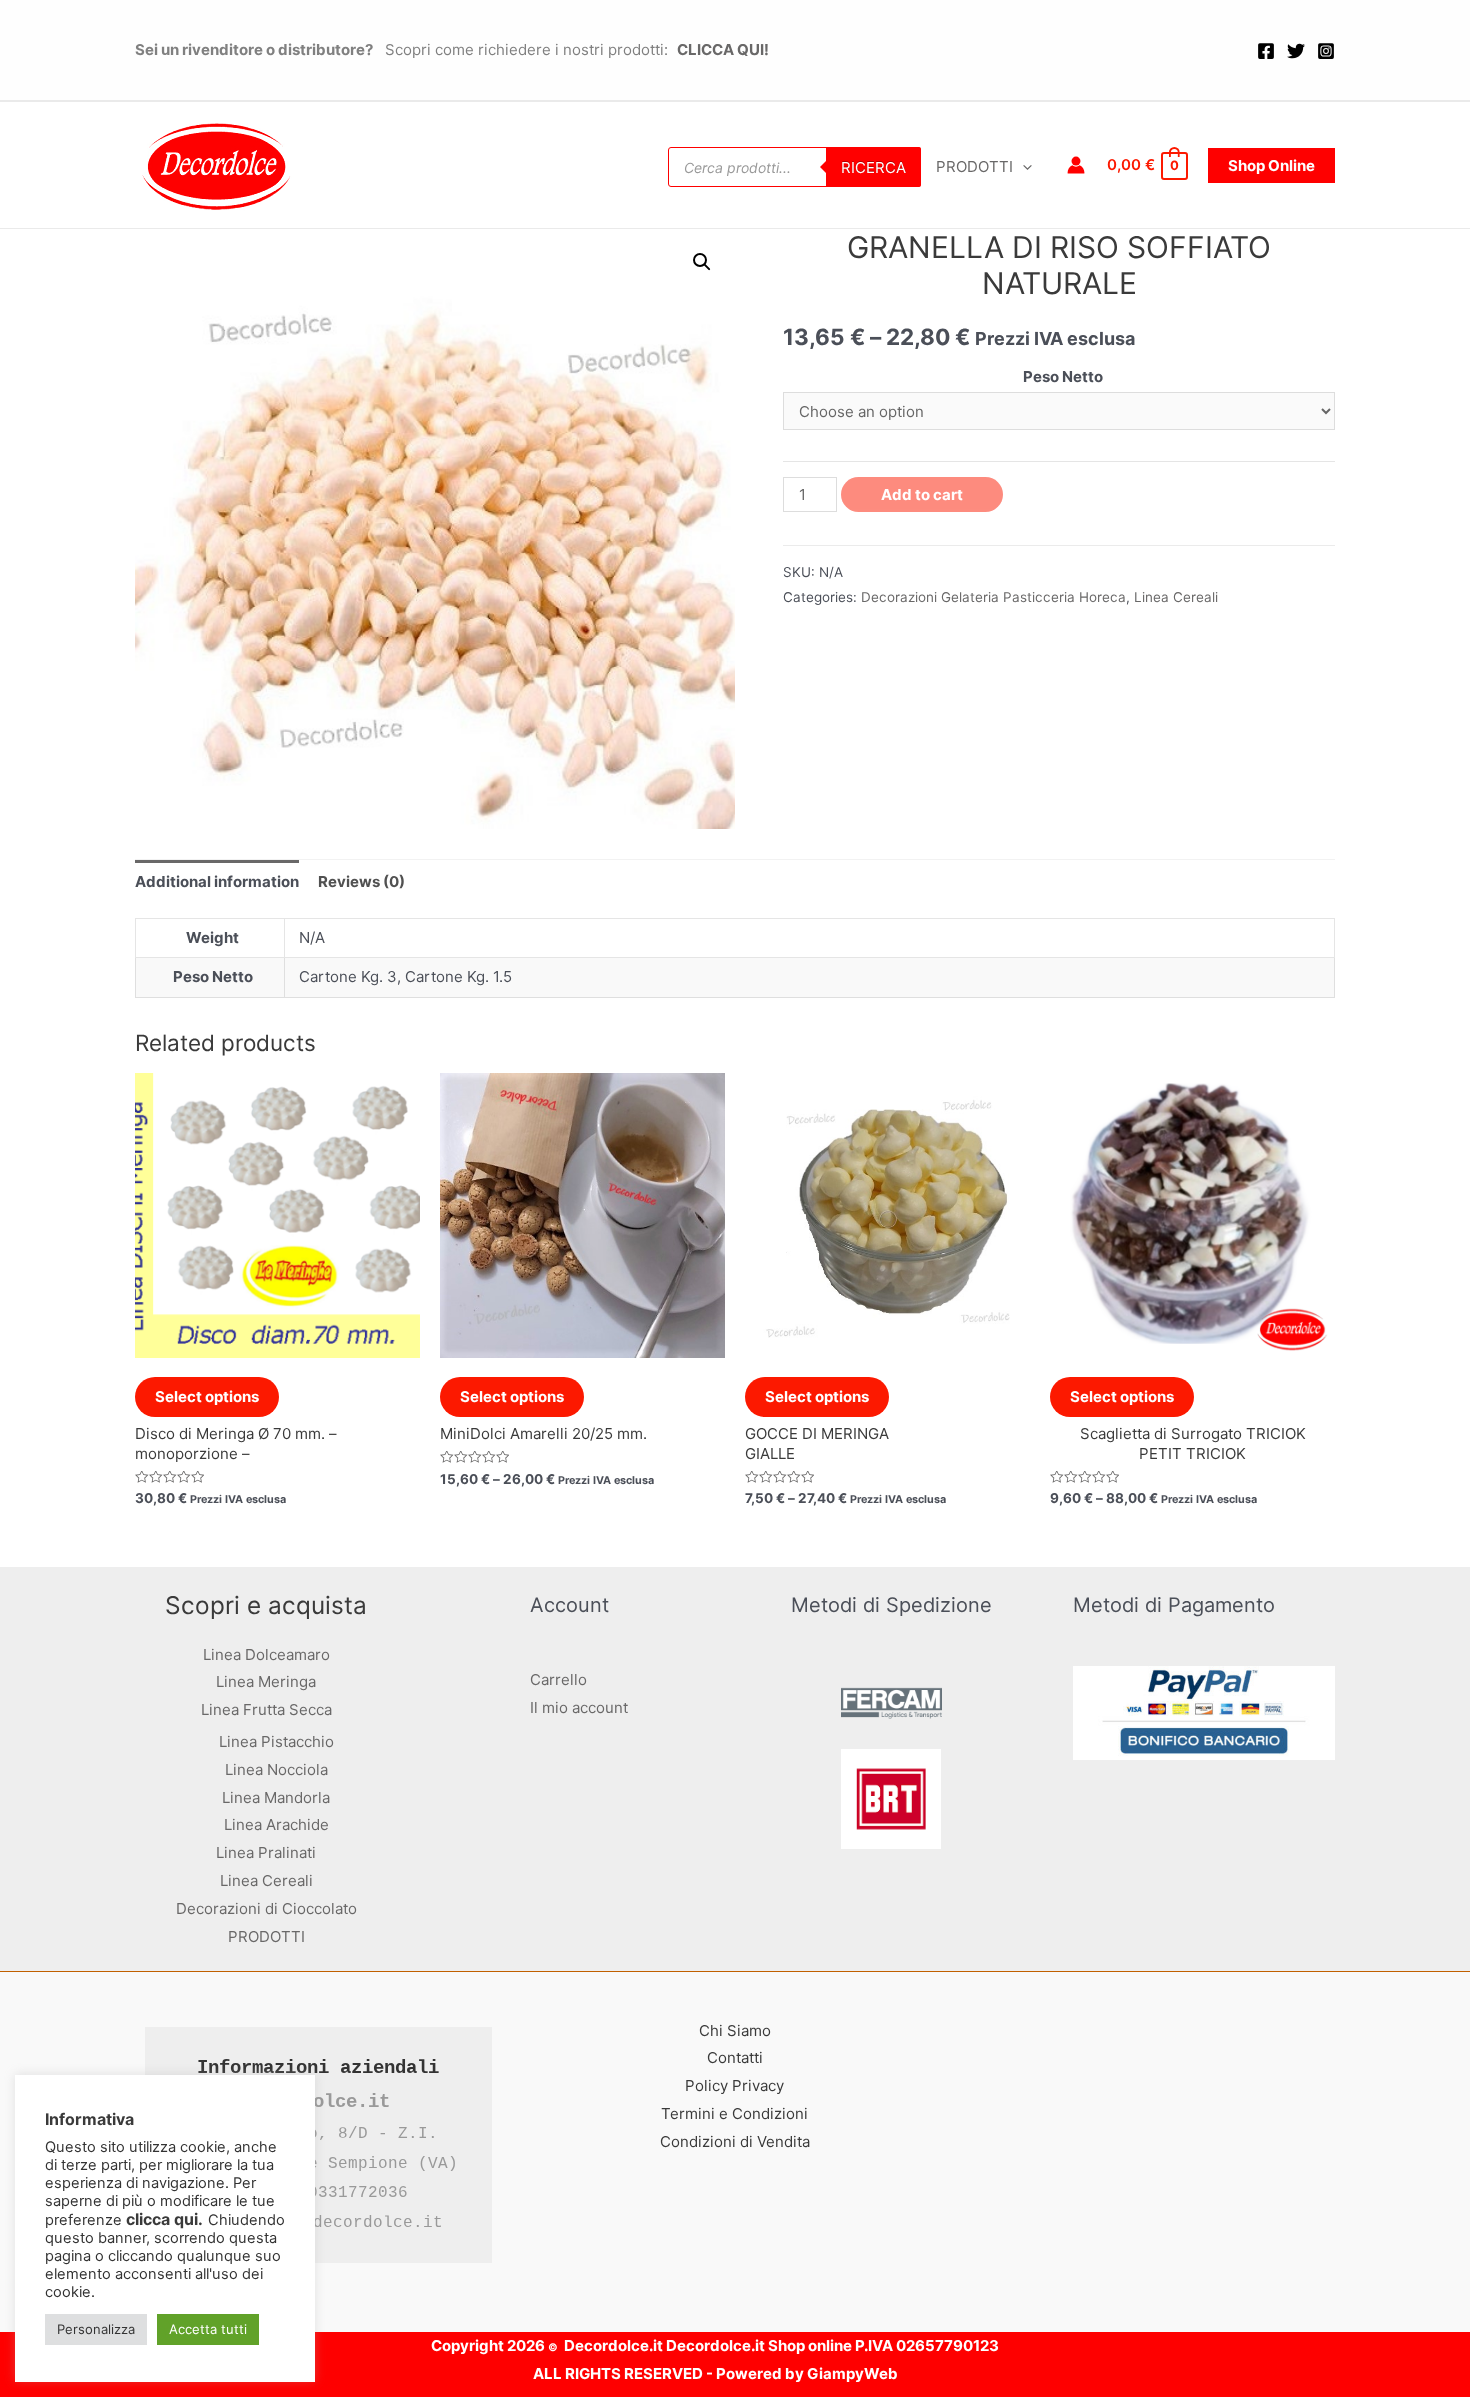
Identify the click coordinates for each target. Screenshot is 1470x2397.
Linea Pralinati (266, 1852)
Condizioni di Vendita (735, 2141)
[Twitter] (1296, 51)
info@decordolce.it (353, 2223)
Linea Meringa (266, 1681)
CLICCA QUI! (721, 49)
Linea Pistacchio (276, 1741)
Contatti (735, 2057)
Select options (207, 1396)
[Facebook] (1266, 51)
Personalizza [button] (96, 2329)
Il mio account (579, 1707)
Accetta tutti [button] (208, 2329)
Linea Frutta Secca (266, 1709)
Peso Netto (1063, 376)
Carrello (558, 1679)
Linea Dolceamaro (266, 1654)
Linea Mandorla (276, 1797)
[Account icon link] (1076, 165)
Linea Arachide (276, 1824)
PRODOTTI (974, 166)
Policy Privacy (734, 2085)
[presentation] (1022, 167)
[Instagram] (1326, 51)
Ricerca (873, 167)
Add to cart (922, 494)
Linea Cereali (1176, 597)
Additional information (217, 881)
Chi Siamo (735, 2030)
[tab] (217, 881)
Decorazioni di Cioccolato (266, 1908)
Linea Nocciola (276, 1769)
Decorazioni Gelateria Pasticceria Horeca (993, 597)
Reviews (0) (361, 881)
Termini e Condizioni (734, 2113)
